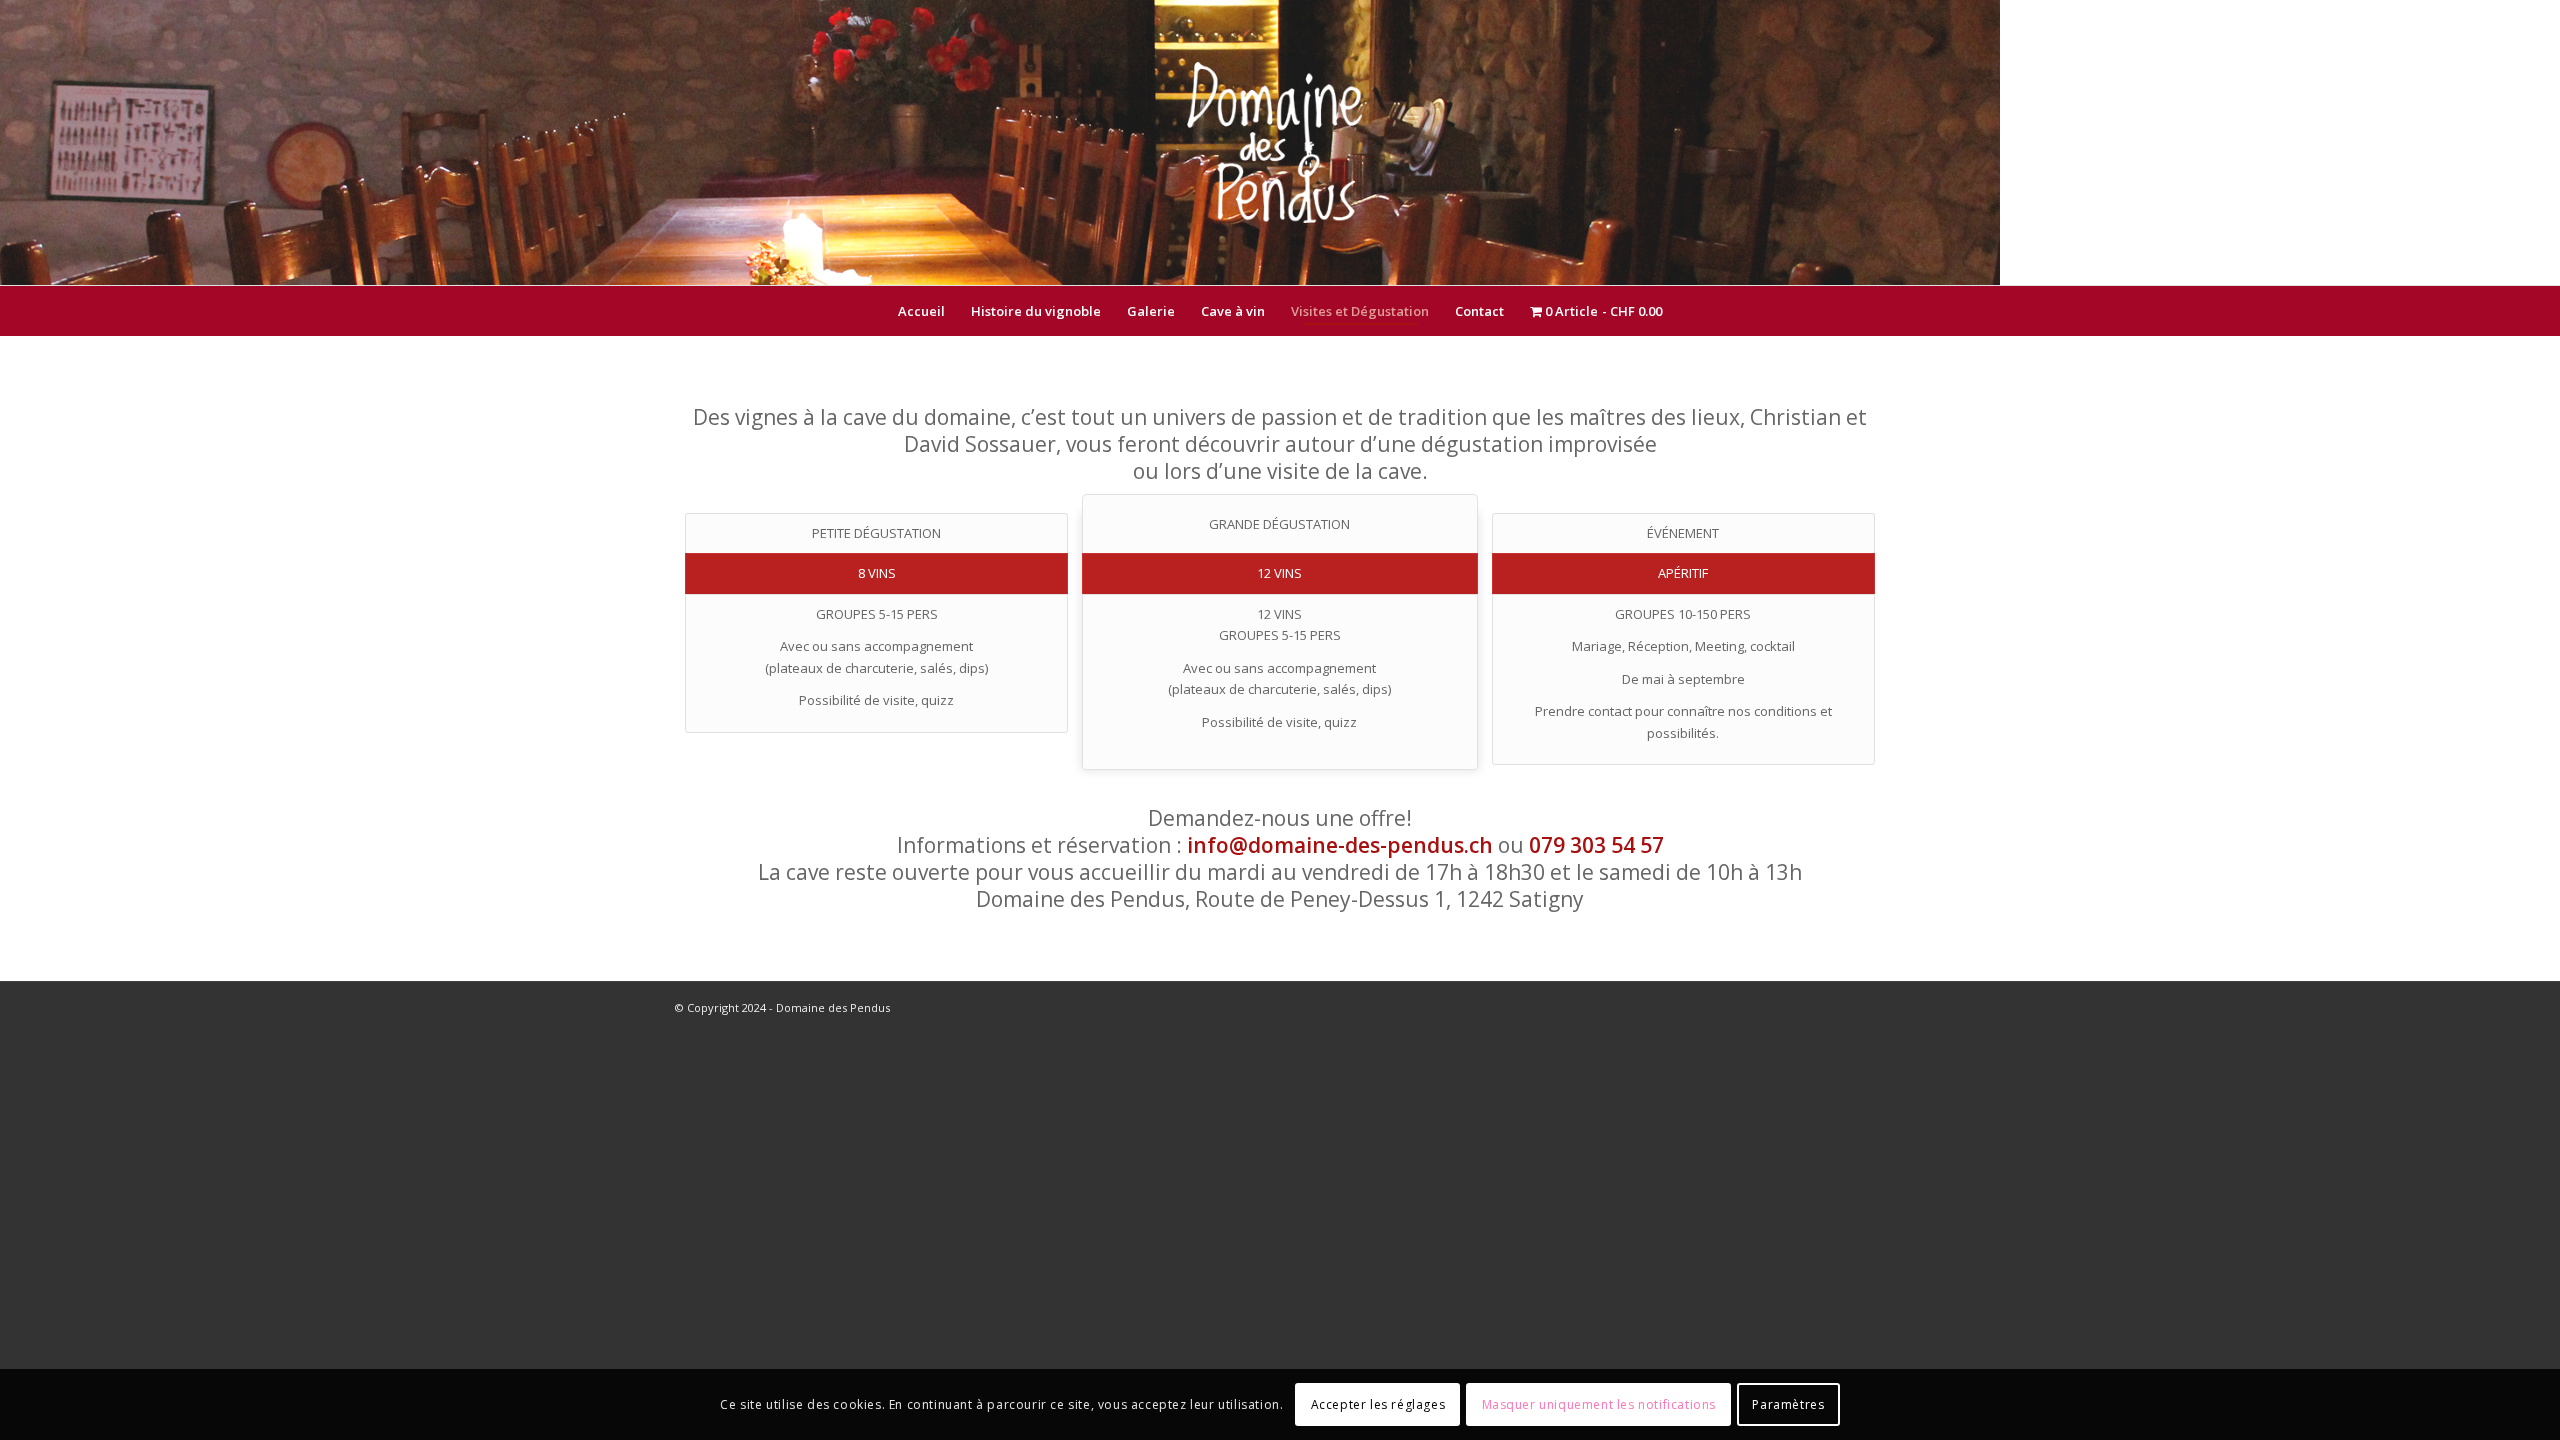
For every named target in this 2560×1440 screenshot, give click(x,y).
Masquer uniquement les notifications (1599, 1404)
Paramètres (1788, 1404)
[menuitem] (921, 311)
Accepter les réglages (1378, 1404)
